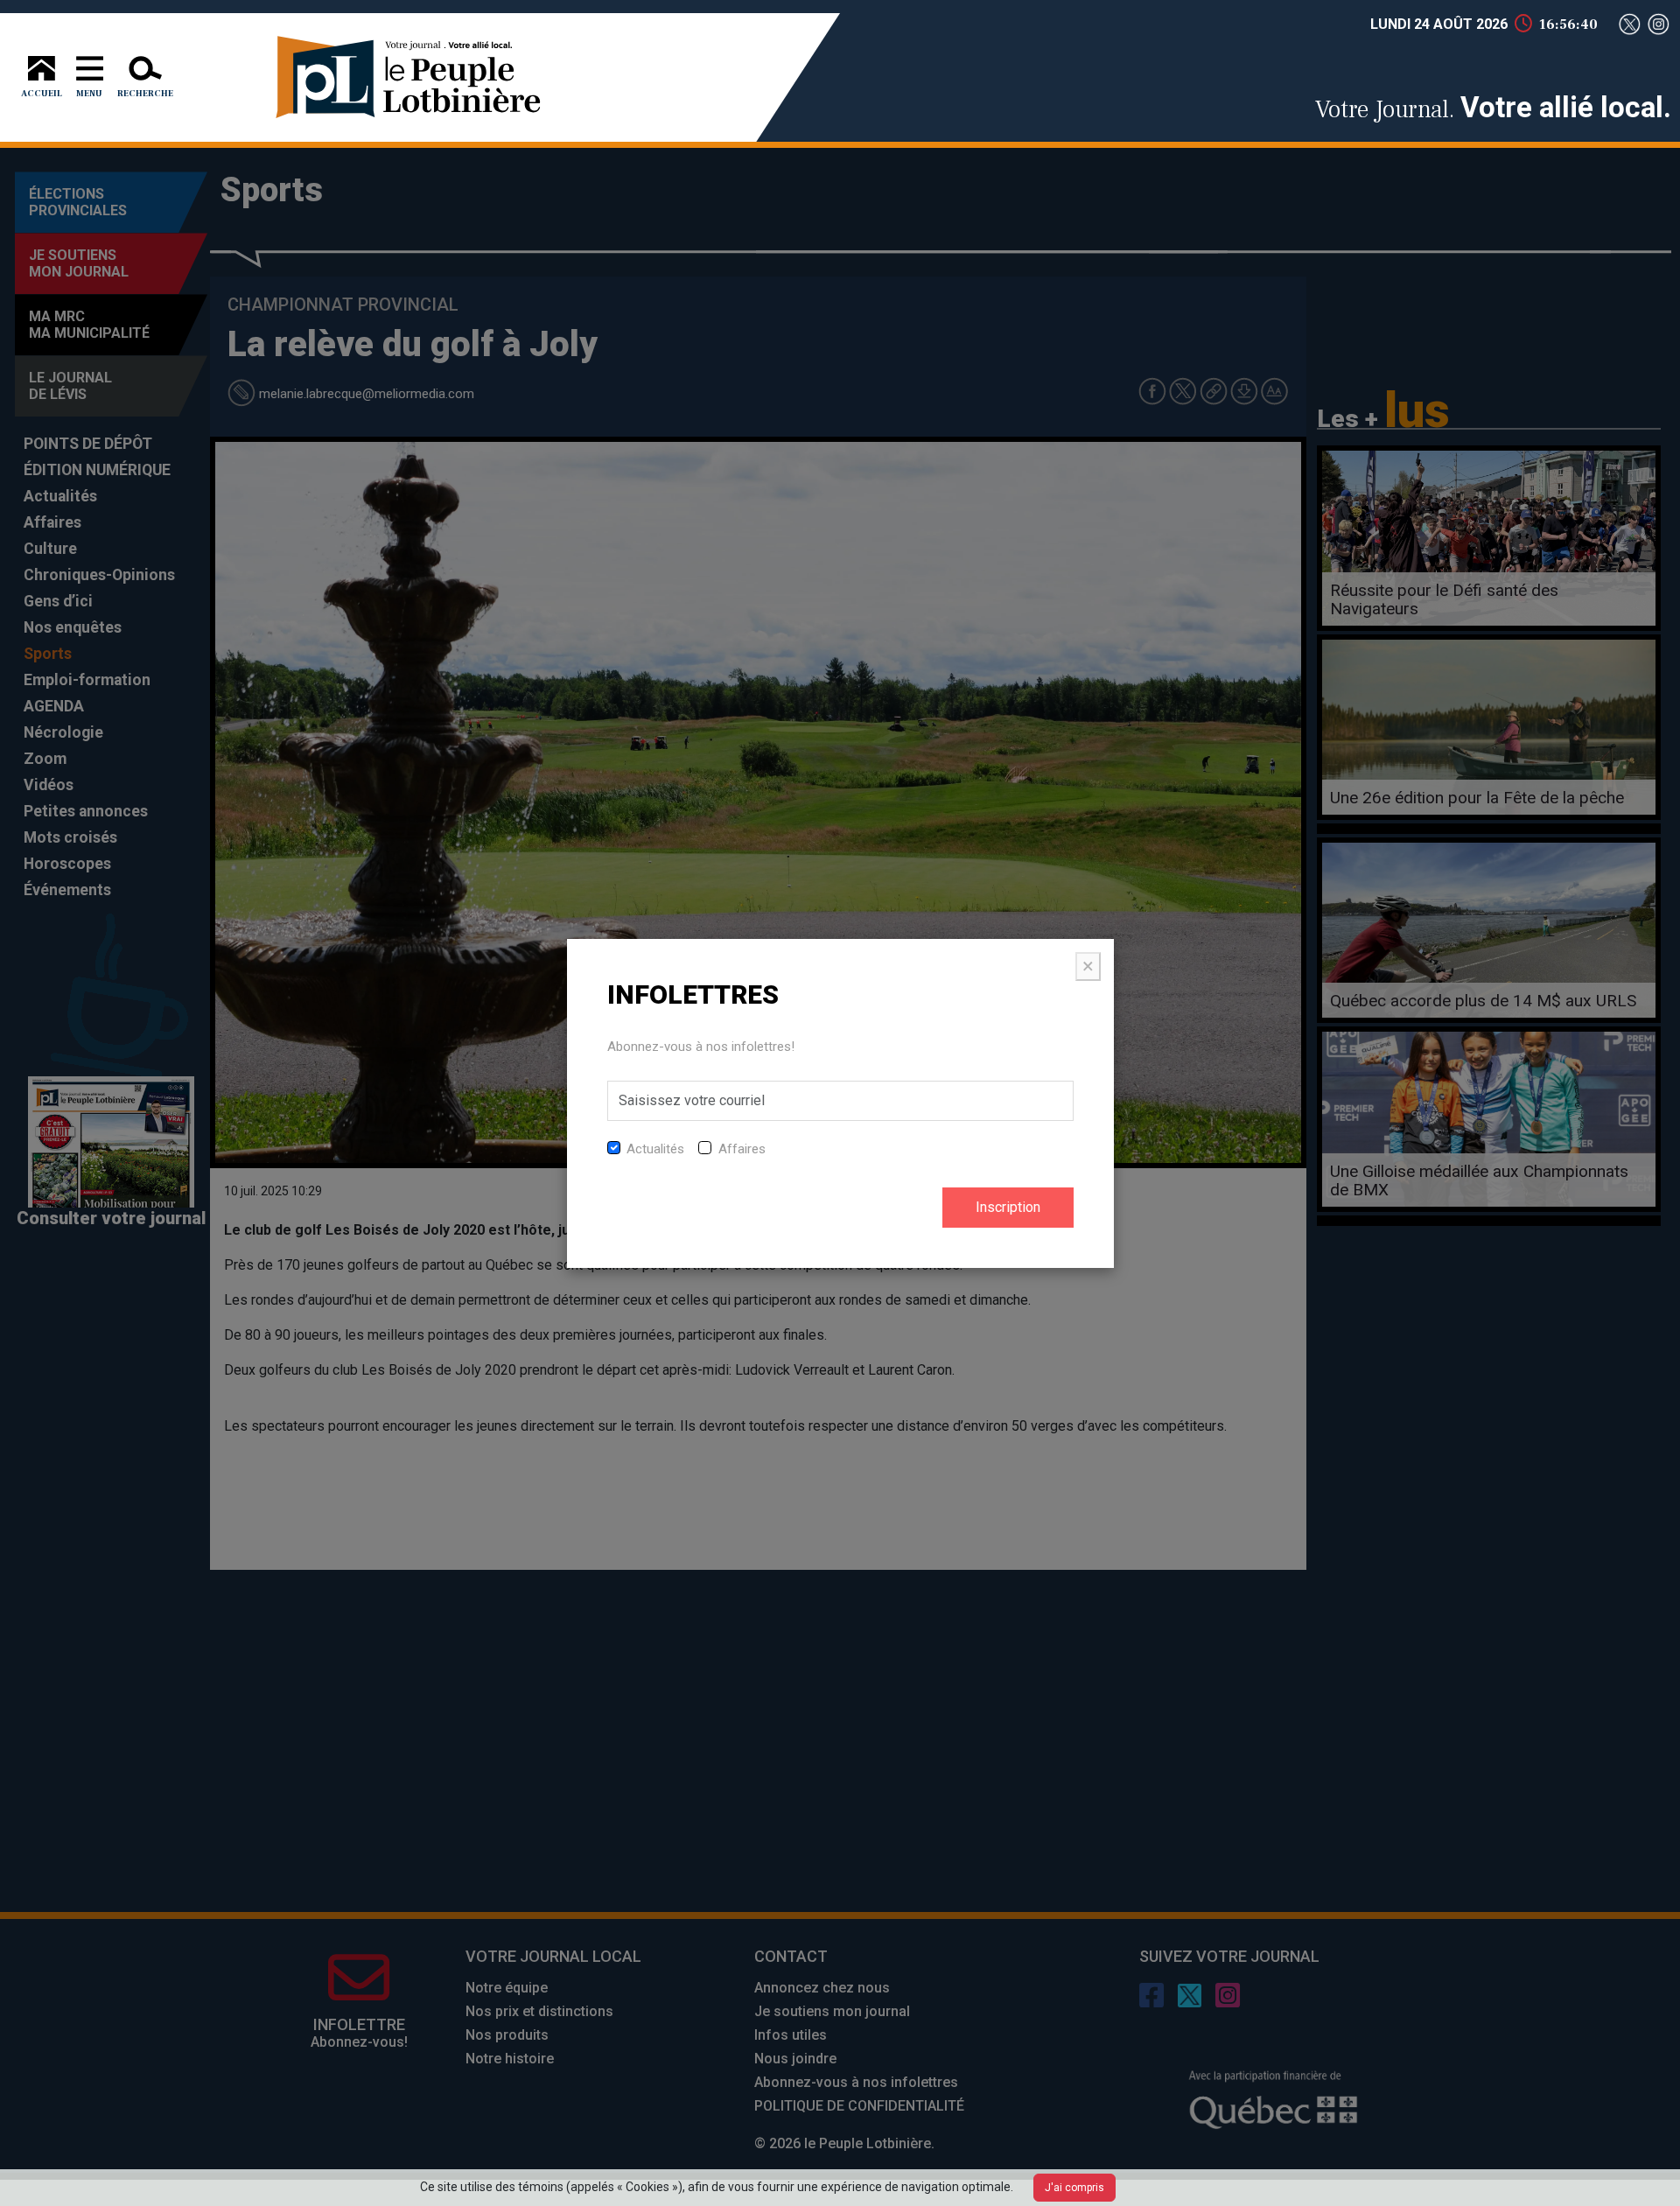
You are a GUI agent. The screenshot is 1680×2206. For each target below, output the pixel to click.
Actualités (655, 1149)
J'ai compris (1074, 2188)
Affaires (742, 1149)
